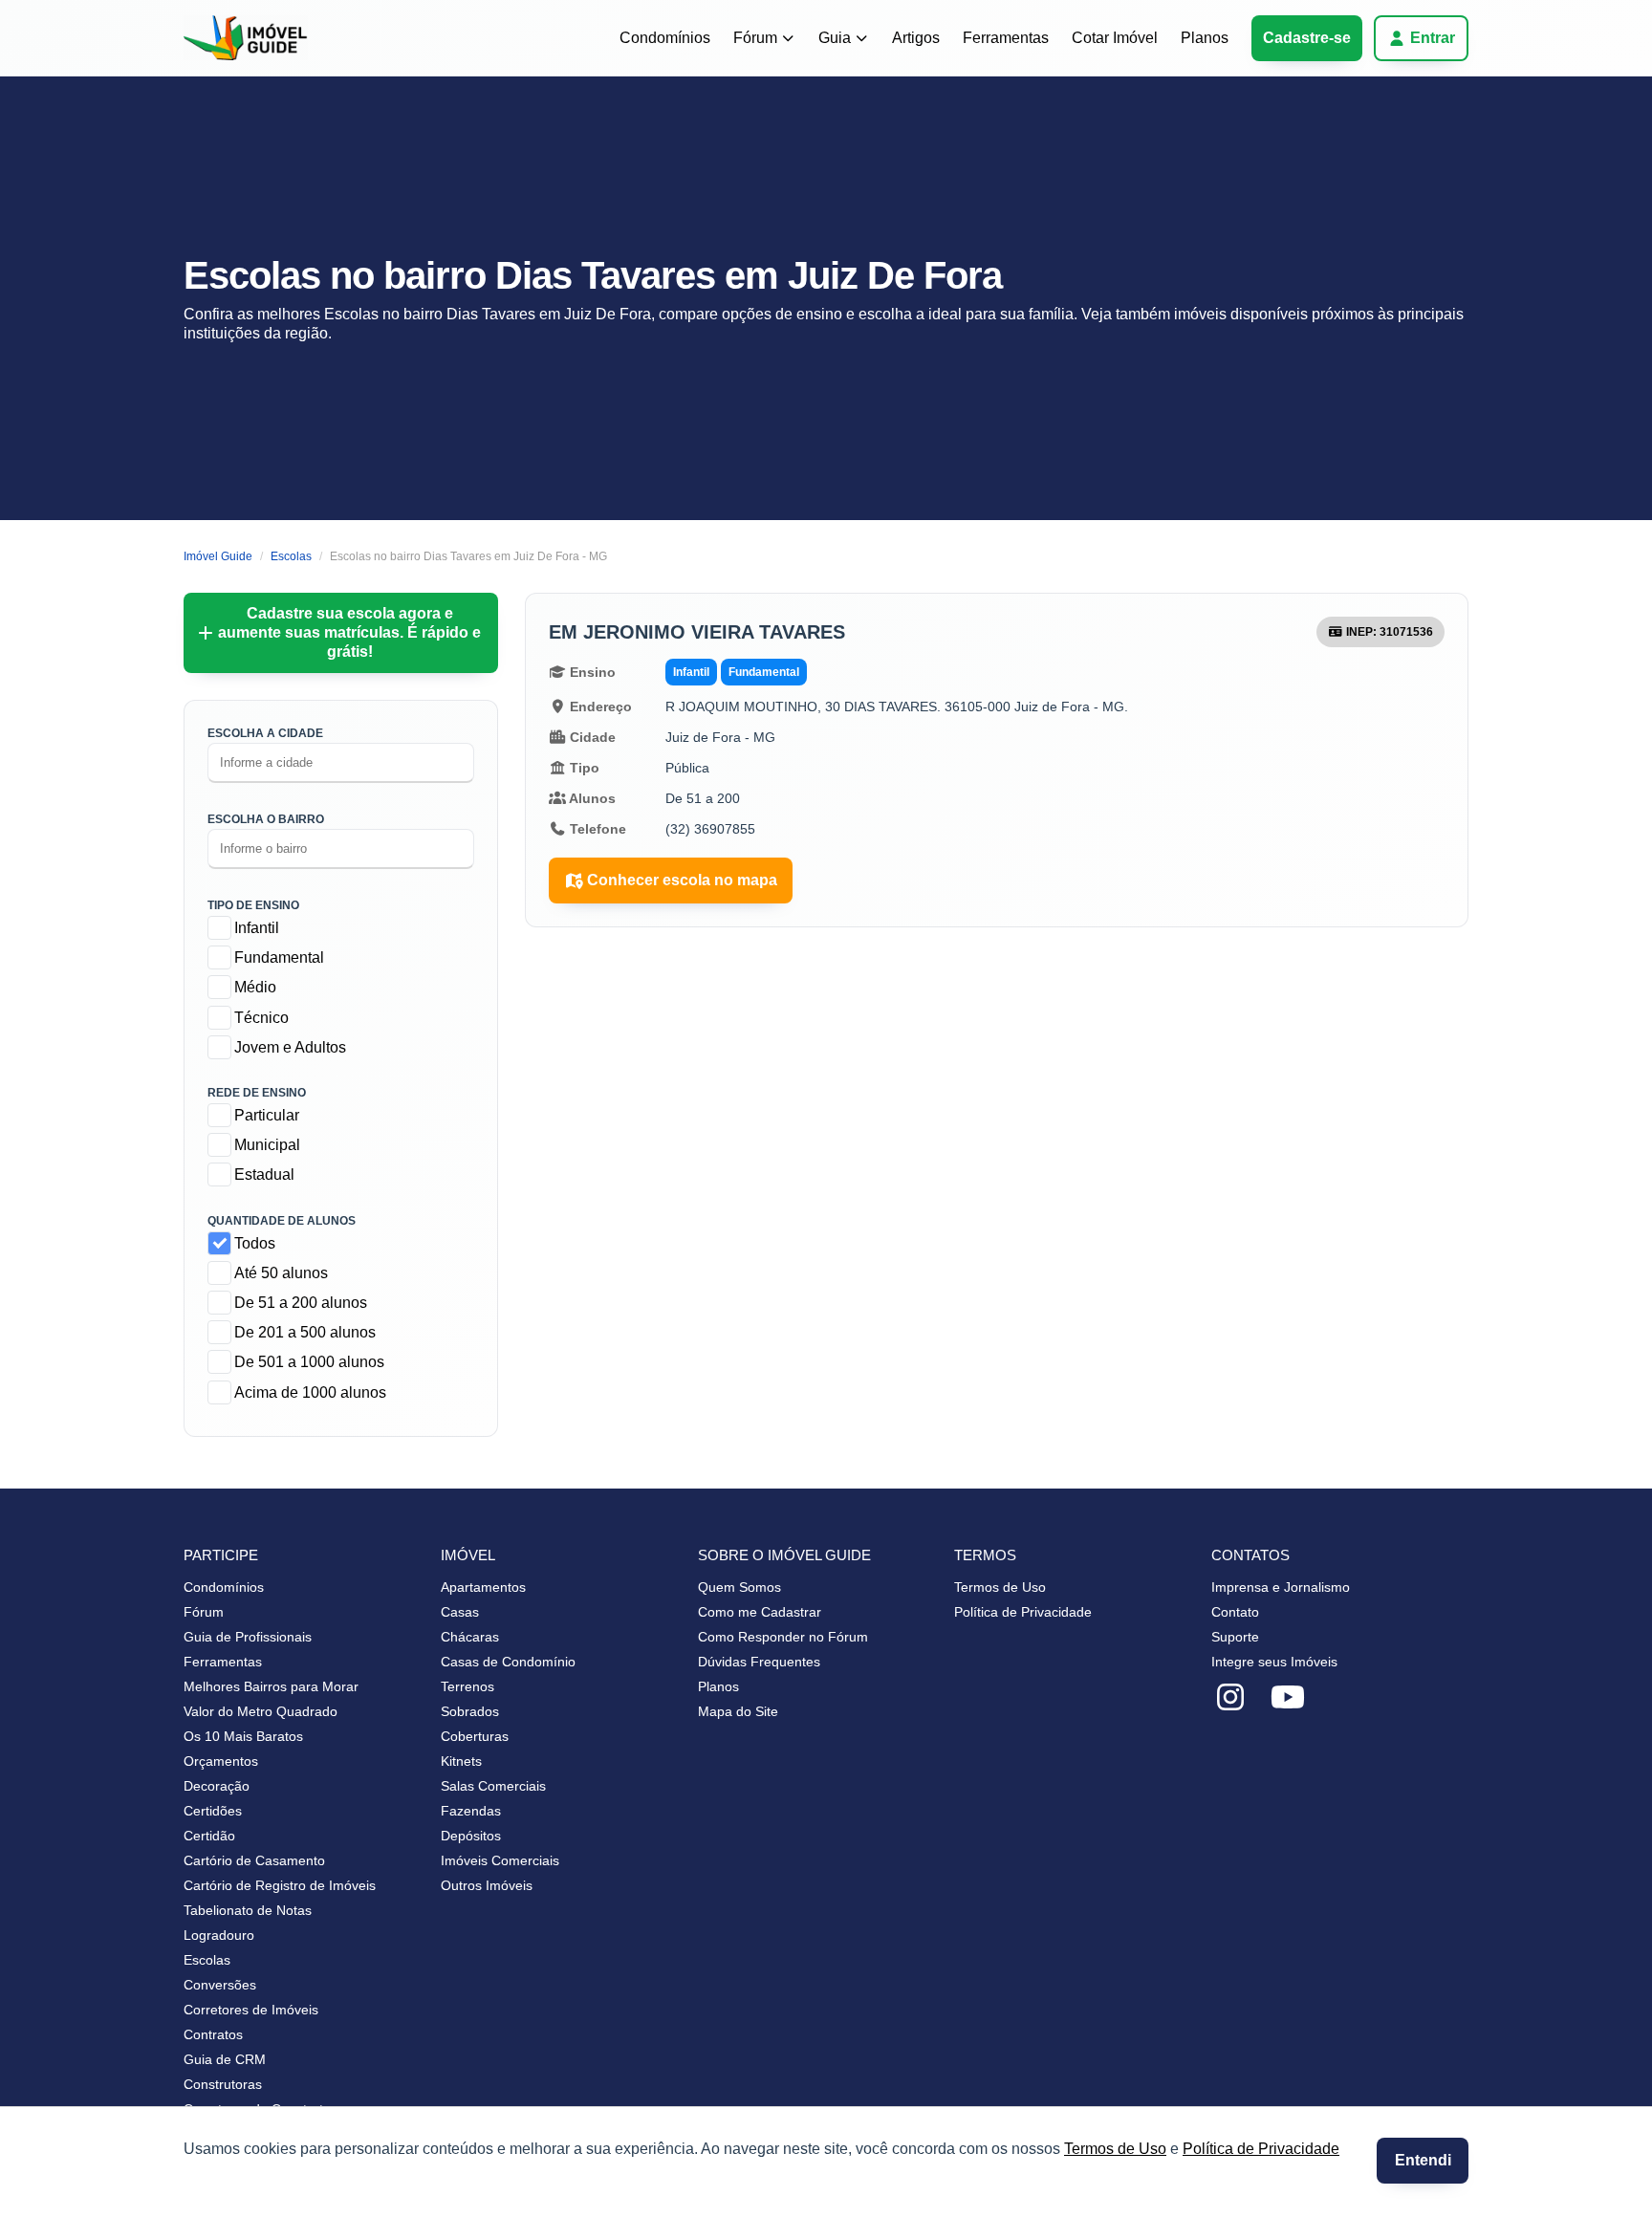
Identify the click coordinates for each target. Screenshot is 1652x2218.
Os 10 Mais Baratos (243, 1736)
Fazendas (471, 1811)
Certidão (209, 1836)
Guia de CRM (225, 2059)
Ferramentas (1006, 38)
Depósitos (471, 1836)
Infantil (257, 928)
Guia (835, 38)
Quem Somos (739, 1587)
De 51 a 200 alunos (301, 1303)
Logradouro (219, 1935)
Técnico (261, 1018)
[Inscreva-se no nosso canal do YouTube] (1288, 1698)
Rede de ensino (257, 1093)
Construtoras (223, 2084)
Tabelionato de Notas (248, 1910)
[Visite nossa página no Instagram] (1230, 1698)
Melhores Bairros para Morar (271, 1686)
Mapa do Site (738, 1711)
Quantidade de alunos (282, 1221)
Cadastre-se (1307, 38)
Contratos (213, 2034)
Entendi (1423, 2160)
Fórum (755, 38)
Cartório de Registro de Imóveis (280, 1885)
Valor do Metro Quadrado (261, 1711)
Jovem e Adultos (290, 1047)
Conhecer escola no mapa (682, 880)
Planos (1205, 38)
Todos (255, 1243)
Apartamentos (483, 1587)
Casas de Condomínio (508, 1662)
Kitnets (461, 1761)
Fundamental (279, 957)
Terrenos (467, 1686)
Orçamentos (221, 1761)
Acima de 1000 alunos (310, 1392)
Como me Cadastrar (760, 1612)
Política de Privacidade (1261, 2149)
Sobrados (470, 1711)
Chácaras (470, 1637)
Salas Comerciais (493, 1786)
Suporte (1235, 1637)
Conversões (220, 1985)
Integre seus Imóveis (1274, 1662)
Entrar (1433, 38)
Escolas (207, 1960)
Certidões (213, 1811)
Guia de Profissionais (248, 1637)
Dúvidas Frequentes (759, 1662)
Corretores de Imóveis (251, 2010)
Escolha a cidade (265, 733)
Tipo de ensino (253, 905)
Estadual (264, 1174)
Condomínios (665, 38)
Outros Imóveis (487, 1885)
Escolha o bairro (266, 819)
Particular (267, 1115)
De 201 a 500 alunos (305, 1332)
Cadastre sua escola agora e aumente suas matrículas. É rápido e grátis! (349, 632)
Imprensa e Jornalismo (1281, 1587)
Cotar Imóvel (1115, 38)
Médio (255, 987)
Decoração (217, 1786)
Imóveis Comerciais (500, 1860)
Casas (460, 1612)
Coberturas (475, 1736)
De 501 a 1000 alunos (309, 1362)
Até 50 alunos (281, 1273)
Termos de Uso (1115, 2149)
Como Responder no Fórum (783, 1637)
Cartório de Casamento (254, 1860)
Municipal (267, 1145)
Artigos (916, 38)
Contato (1235, 1612)
